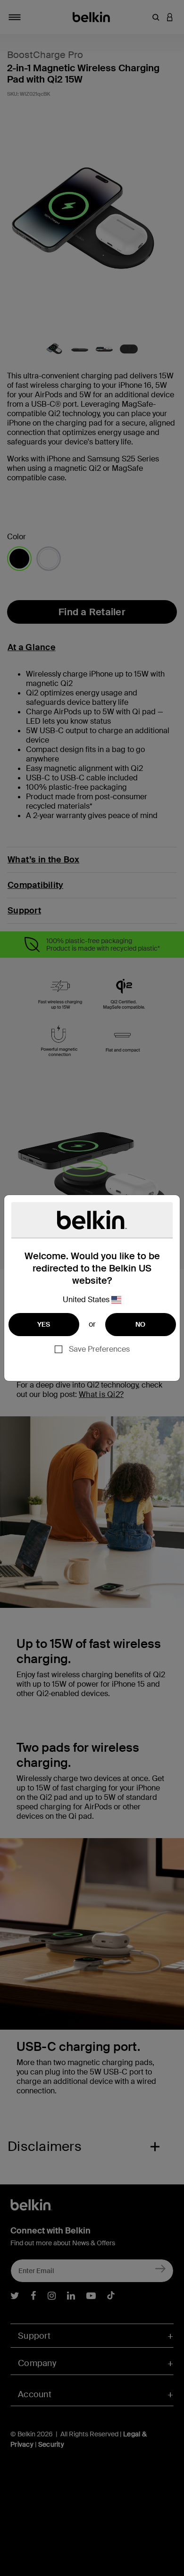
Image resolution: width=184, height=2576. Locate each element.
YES (44, 1324)
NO (141, 1324)
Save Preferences (99, 1349)
